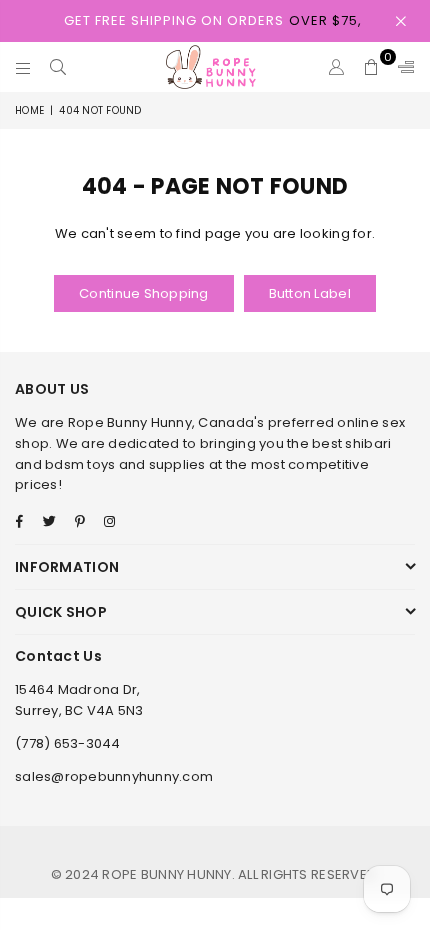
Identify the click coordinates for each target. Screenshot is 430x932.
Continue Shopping (143, 293)
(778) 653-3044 (68, 743)
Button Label (310, 293)
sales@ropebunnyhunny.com (114, 776)
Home (29, 110)
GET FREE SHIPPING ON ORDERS (213, 20)
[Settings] (402, 67)
